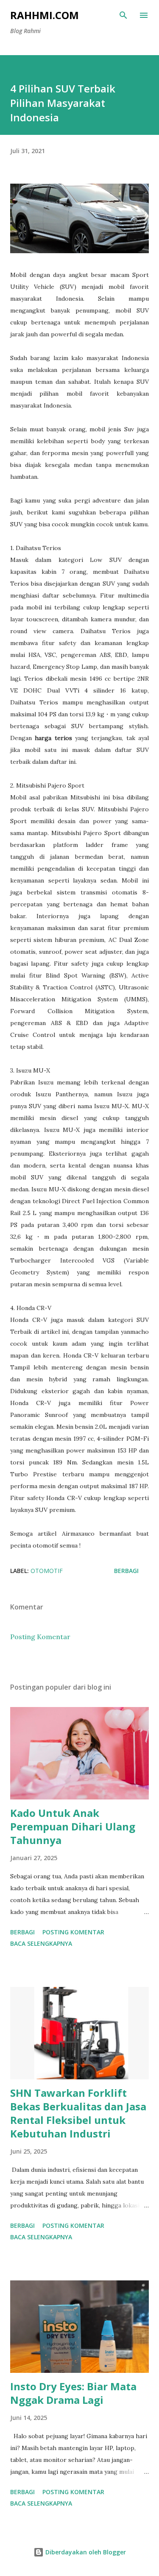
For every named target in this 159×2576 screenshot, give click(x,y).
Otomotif (47, 1571)
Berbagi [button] (126, 1571)
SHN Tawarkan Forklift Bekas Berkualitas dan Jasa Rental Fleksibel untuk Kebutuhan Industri (78, 2113)
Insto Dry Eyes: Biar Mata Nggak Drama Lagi (73, 2393)
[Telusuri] (123, 15)
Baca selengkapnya (41, 1943)
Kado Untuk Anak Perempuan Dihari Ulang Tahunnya (73, 1826)
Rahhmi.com (45, 15)
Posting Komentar (40, 1637)
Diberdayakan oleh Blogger (85, 2552)
